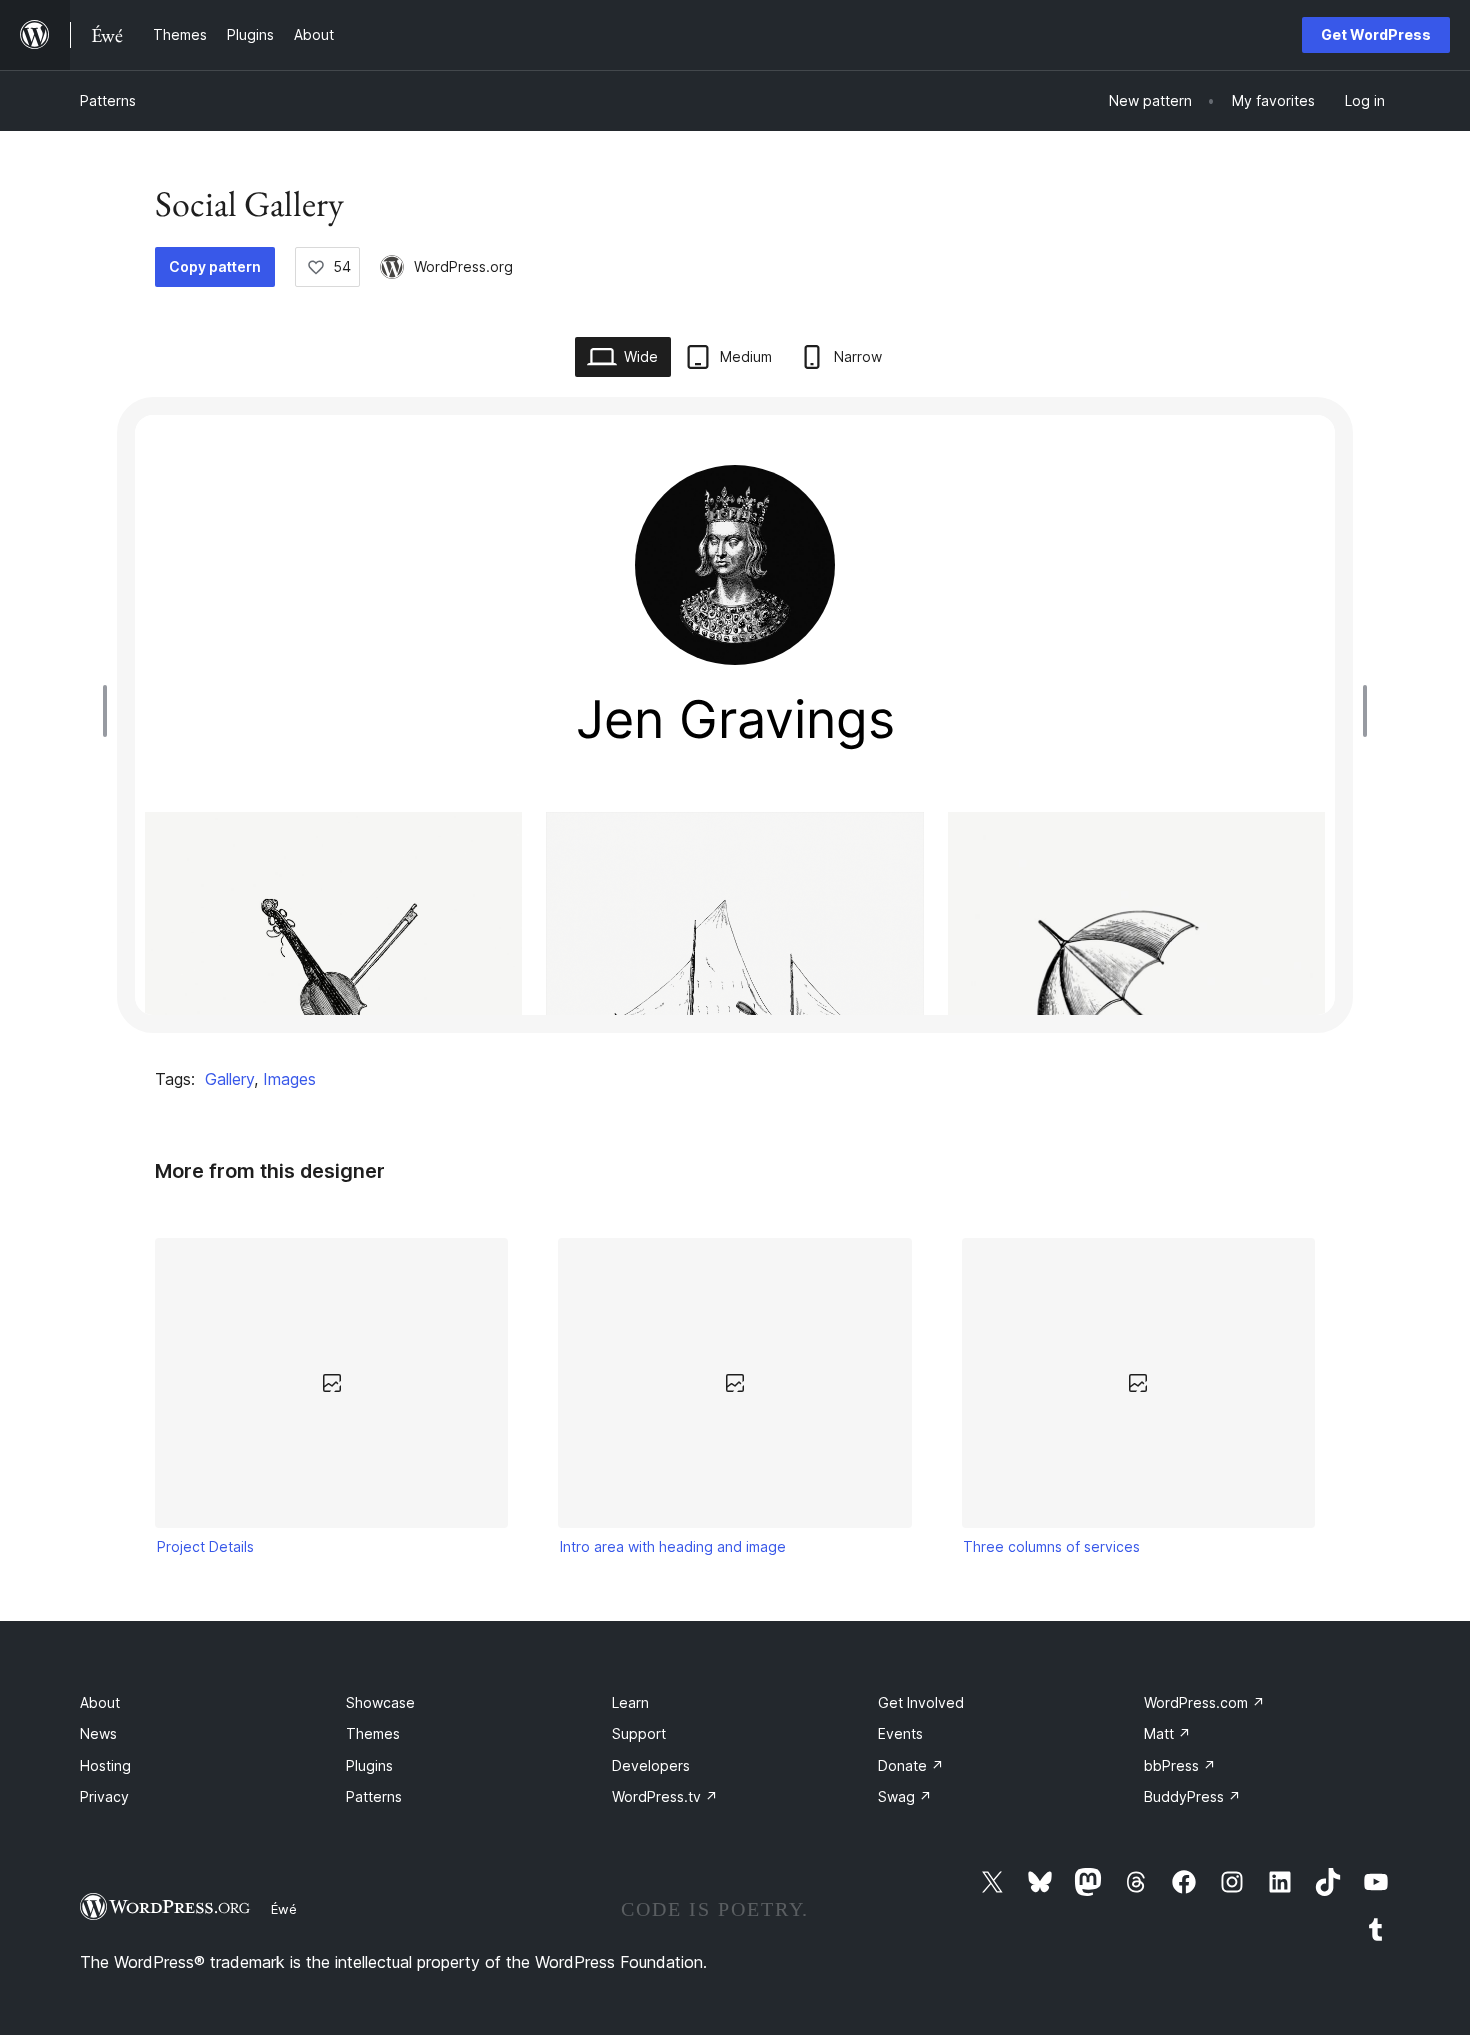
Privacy (104, 1796)
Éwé (284, 1909)
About (100, 1702)
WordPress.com (1204, 1702)
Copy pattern (215, 266)
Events (900, 1733)
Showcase (380, 1702)
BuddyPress (1192, 1796)
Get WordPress (1376, 34)
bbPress (1180, 1765)
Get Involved (921, 1702)
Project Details (205, 1546)
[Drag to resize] (110, 711)
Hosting (105, 1765)
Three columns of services (1051, 1546)
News (98, 1733)
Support (639, 1733)
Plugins (369, 1765)
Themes (373, 1733)
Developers (651, 1765)
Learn (630, 1702)
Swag (905, 1796)
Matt (1167, 1733)
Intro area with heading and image (673, 1546)
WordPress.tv (665, 1796)
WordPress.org (463, 266)
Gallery (229, 1079)
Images (289, 1079)
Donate (911, 1765)
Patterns (108, 100)
